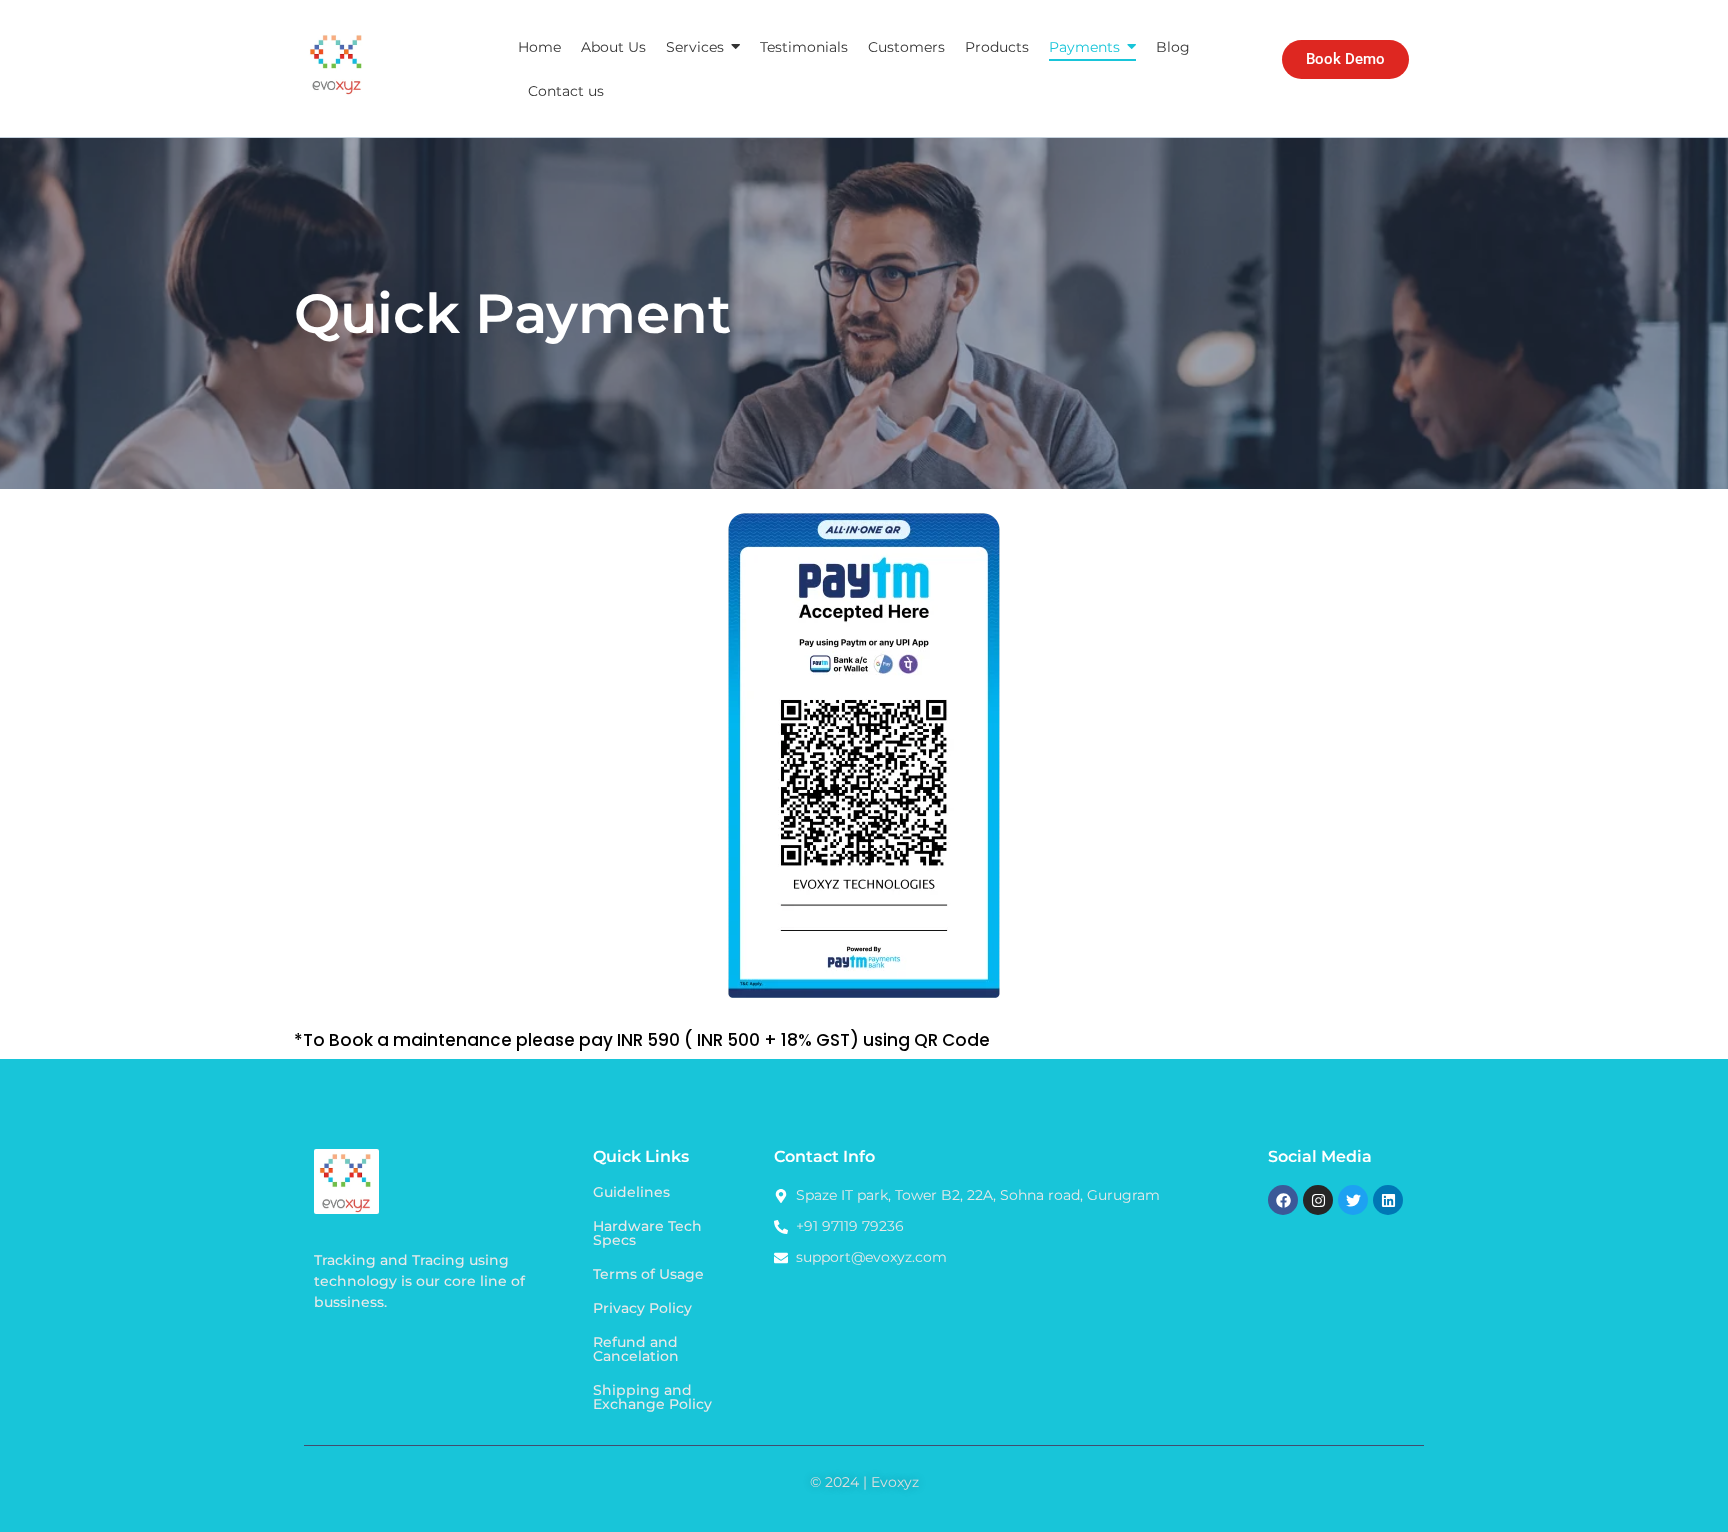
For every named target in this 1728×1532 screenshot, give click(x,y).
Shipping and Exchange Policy (652, 1397)
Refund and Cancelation (636, 1349)
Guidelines (631, 1192)
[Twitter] (1353, 1200)
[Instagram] (1318, 1200)
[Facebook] (1283, 1200)
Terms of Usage (648, 1274)
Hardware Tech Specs (647, 1233)
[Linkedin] (1388, 1200)
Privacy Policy (642, 1308)
